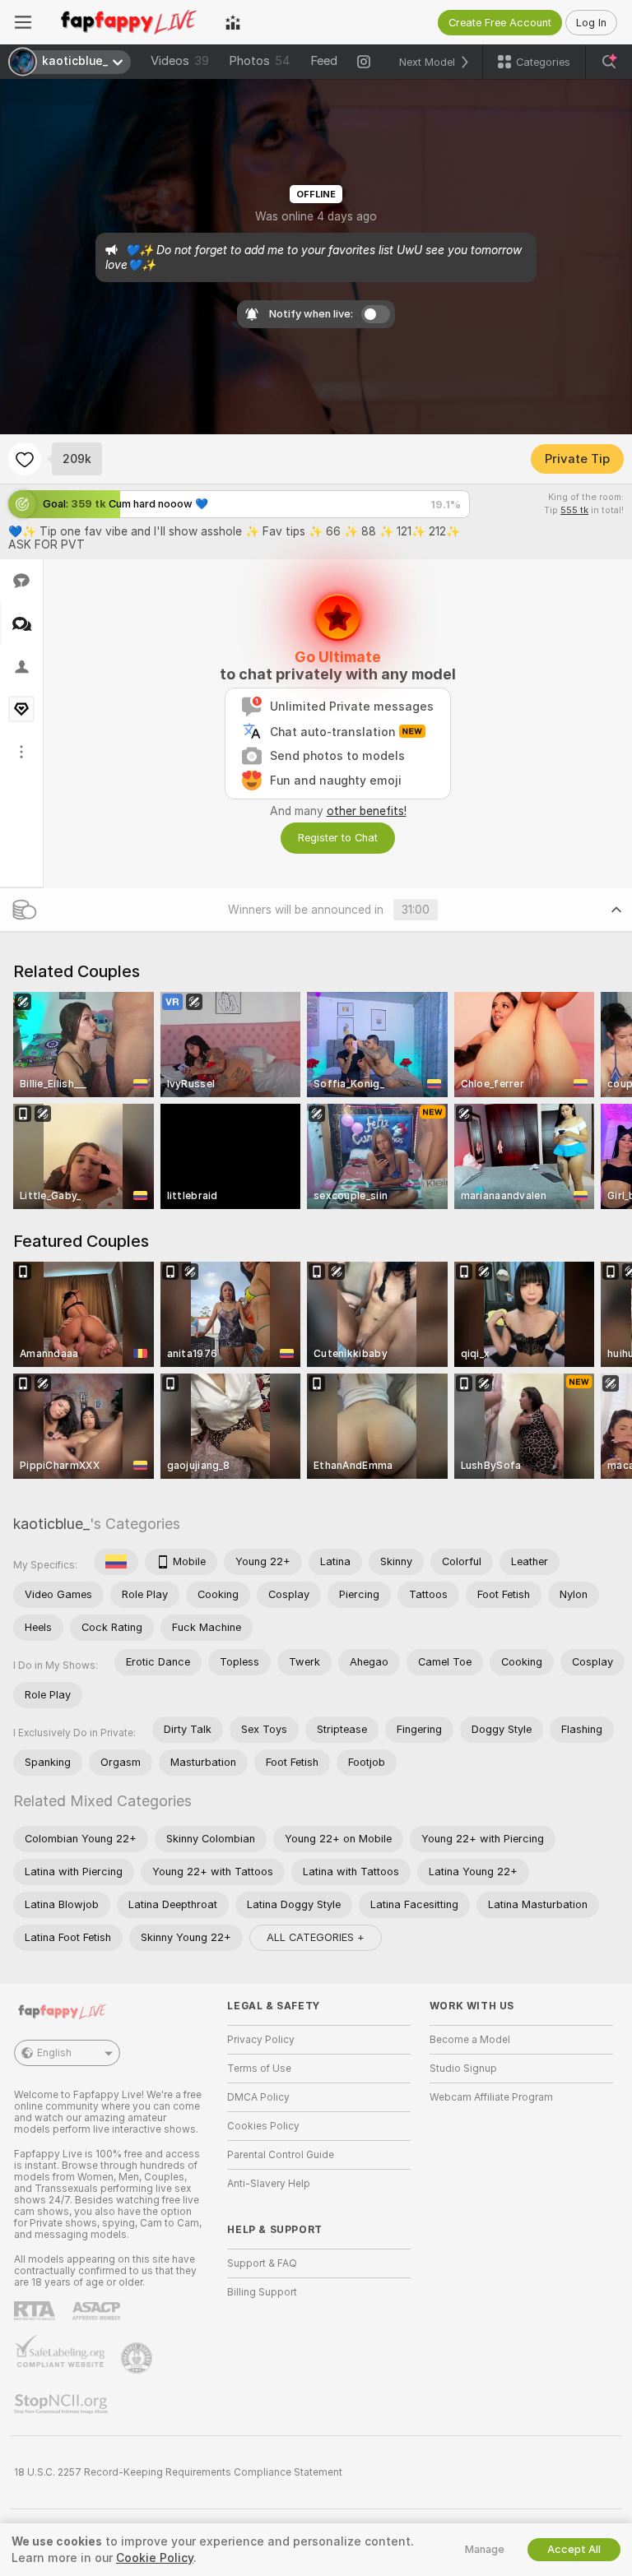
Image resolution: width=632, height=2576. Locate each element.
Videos (180, 61)
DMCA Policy (258, 2097)
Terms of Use (259, 2069)
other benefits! (367, 811)
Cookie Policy (155, 2558)
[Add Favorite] (25, 459)
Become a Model (470, 2040)
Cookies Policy (263, 2126)
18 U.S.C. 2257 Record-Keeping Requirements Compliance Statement (178, 2472)
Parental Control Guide (281, 2155)
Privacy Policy (261, 2040)
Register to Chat (338, 838)
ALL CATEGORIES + (316, 1937)
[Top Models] (233, 22)
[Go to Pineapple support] (138, 2358)
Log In (591, 23)
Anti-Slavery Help (269, 2184)
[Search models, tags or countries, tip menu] (609, 62)
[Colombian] (116, 1562)
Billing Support (262, 2292)
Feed (324, 61)
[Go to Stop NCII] (63, 2404)
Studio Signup (463, 2069)
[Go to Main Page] (128, 22)
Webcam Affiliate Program (491, 2097)
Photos (260, 61)
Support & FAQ (262, 2263)
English (54, 2053)
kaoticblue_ (51, 1524)
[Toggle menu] (23, 22)
